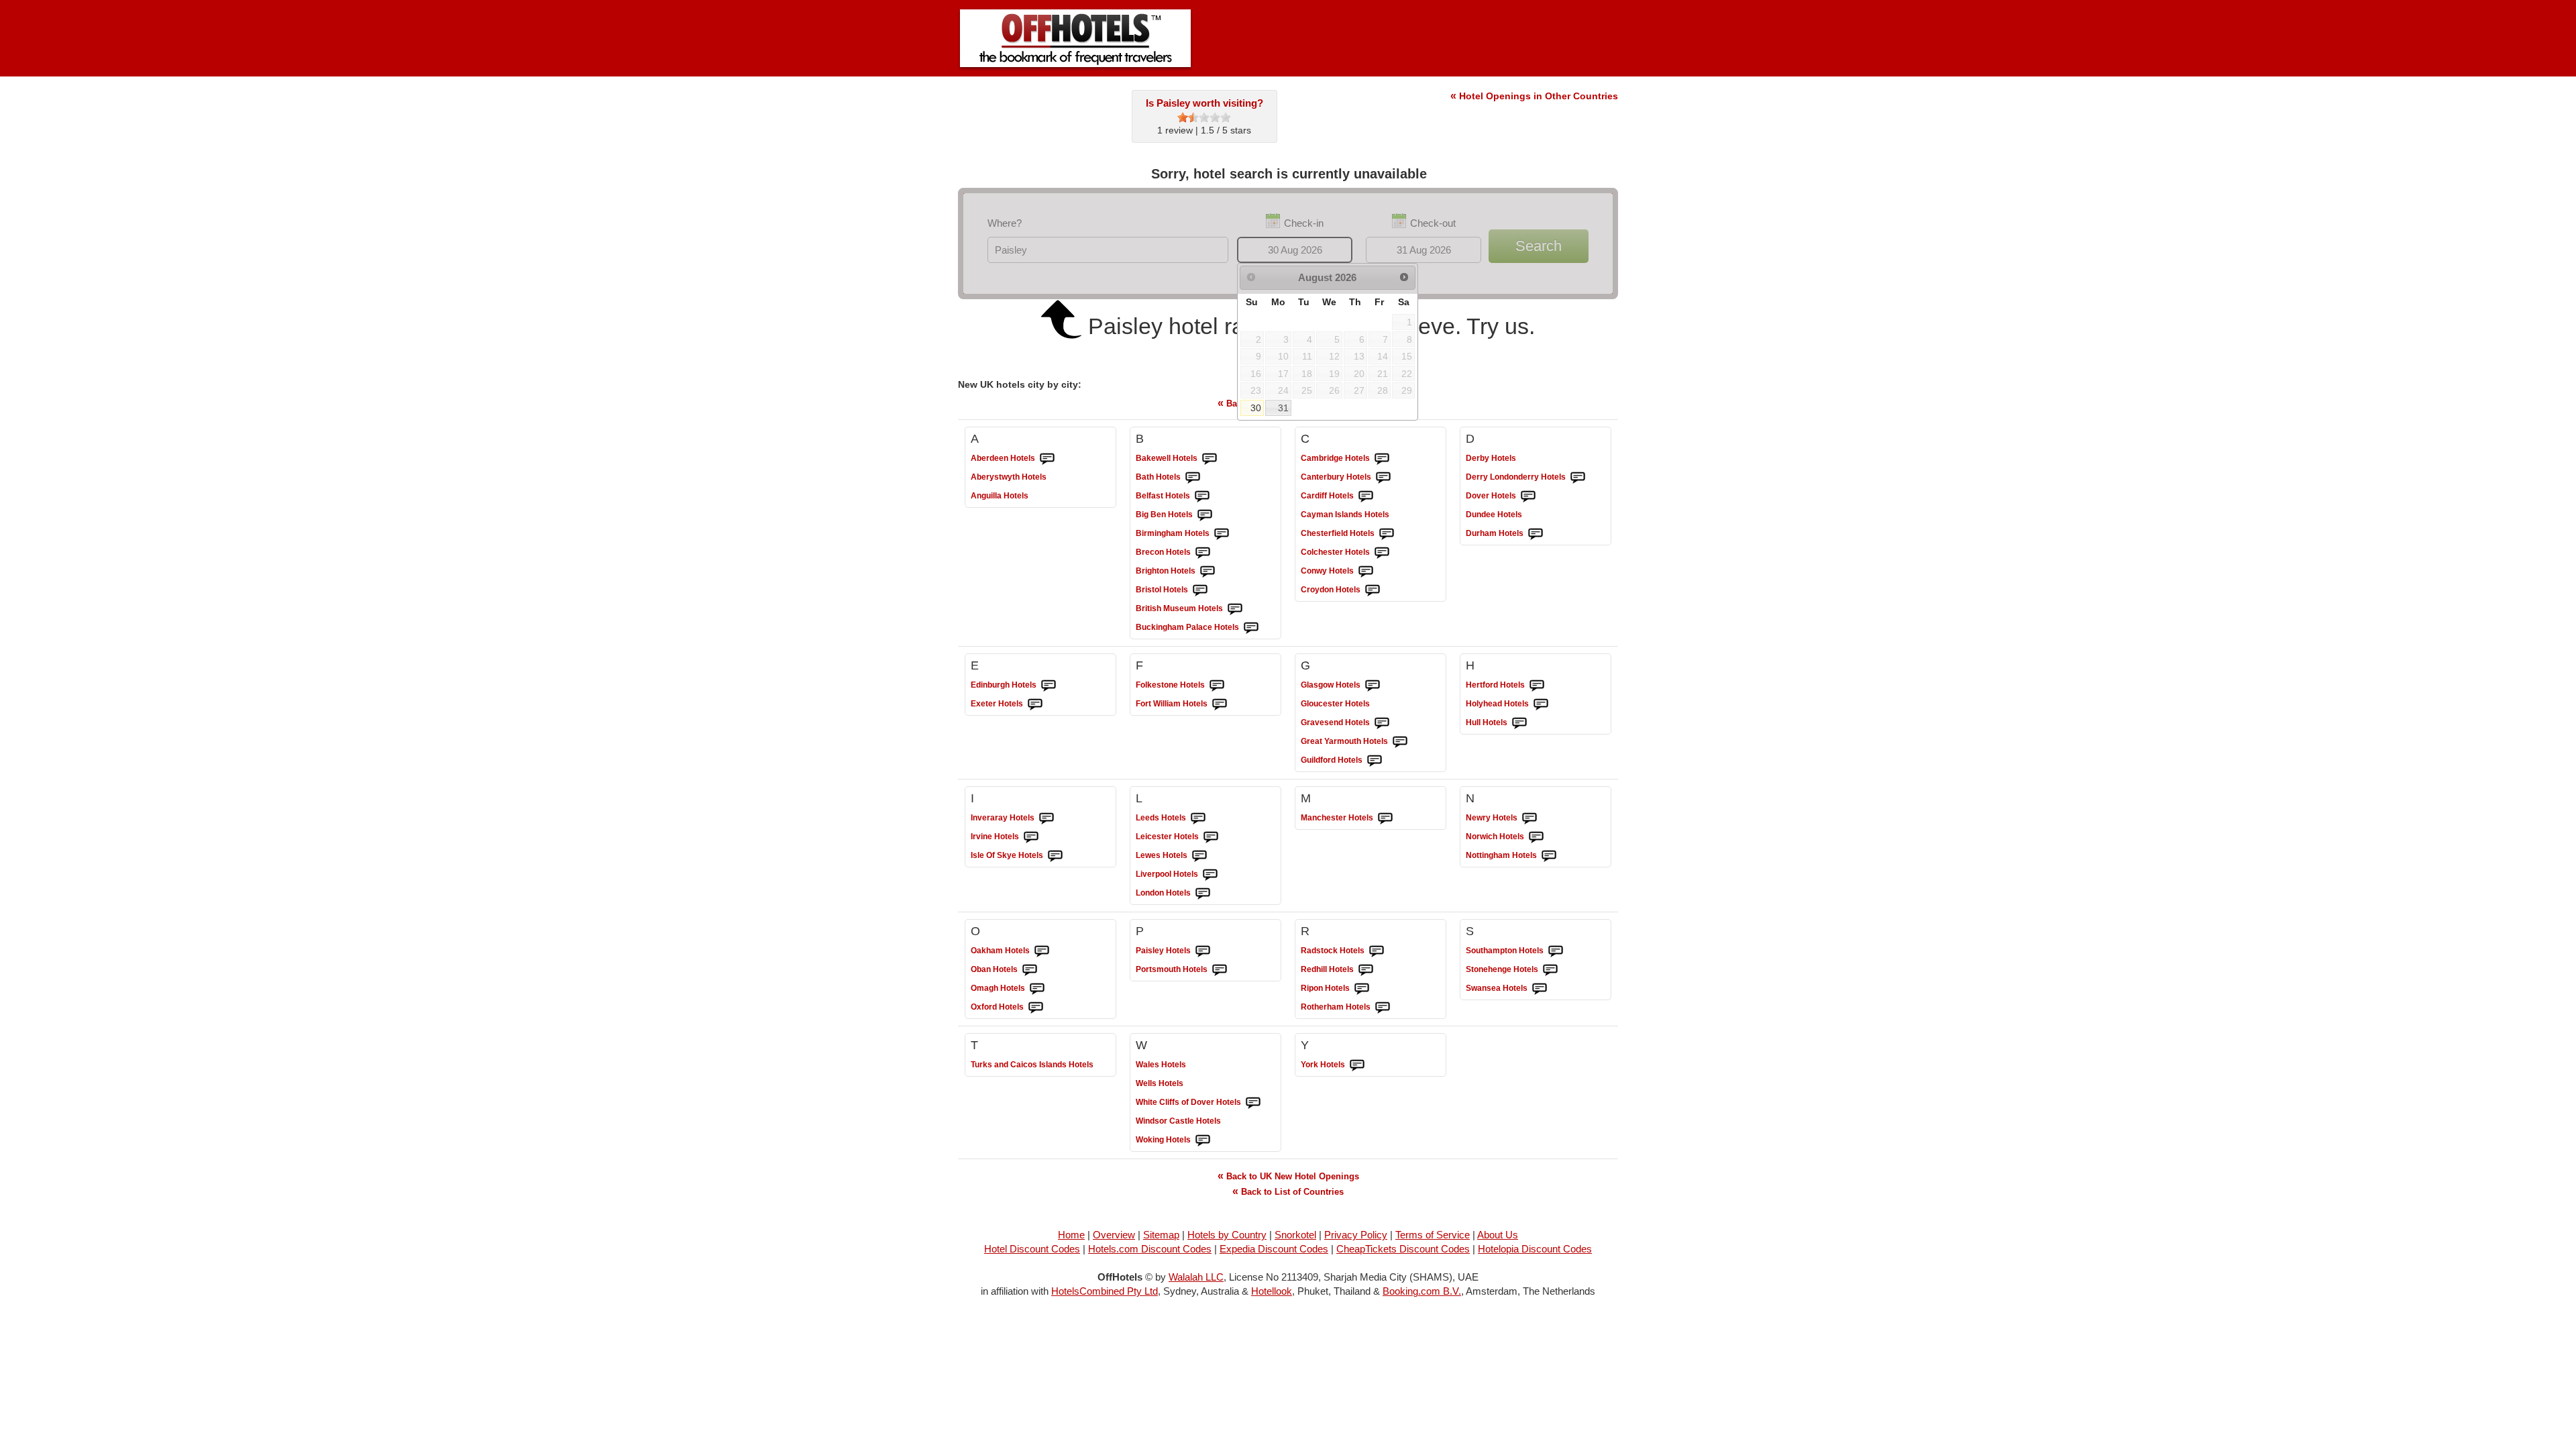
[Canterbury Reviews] (1383, 478)
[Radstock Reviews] (1377, 951)
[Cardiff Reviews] (1366, 496)
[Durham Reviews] (1536, 534)
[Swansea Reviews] (1540, 989)
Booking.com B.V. (1422, 1291)
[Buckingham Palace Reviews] (1251, 628)
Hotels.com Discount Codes (1150, 1249)
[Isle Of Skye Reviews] (1055, 856)
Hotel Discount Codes (1032, 1249)
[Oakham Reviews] (1042, 951)
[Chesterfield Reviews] (1387, 534)
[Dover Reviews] (1528, 496)
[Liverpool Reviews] (1210, 875)
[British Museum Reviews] (1235, 609)
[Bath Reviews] (1193, 478)
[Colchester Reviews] (1382, 553)
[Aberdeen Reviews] (1047, 459)
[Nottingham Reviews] (1549, 856)
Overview (1114, 1235)
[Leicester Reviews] (1211, 837)
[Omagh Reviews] (1037, 989)
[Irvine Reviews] (1031, 837)
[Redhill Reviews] (1366, 970)
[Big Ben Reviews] (1205, 515)
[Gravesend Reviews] (1382, 723)
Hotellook (1272, 1291)
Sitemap (1161, 1235)
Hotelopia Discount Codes (1535, 1249)
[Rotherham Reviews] (1383, 1008)
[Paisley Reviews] (1203, 951)
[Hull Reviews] (1519, 723)
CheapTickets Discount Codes (1403, 1249)
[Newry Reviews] (1529, 818)
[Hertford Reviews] (1537, 686)
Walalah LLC (1196, 1277)
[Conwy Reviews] (1366, 572)
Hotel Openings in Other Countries (1534, 96)
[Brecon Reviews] (1203, 553)
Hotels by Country (1227, 1235)
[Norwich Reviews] (1536, 837)
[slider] (1204, 117)
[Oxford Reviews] (1036, 1008)
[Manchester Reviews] (1385, 818)
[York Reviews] (1357, 1065)
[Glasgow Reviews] (1373, 686)
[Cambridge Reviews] (1382, 459)
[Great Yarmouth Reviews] (1400, 742)
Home (1071, 1235)
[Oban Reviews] (1030, 970)
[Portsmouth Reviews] (1220, 970)
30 (1256, 408)
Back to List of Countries (1288, 1191)
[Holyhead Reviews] (1541, 704)
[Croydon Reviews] (1373, 590)
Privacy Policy (1356, 1235)
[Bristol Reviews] (1200, 590)
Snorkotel (1295, 1235)
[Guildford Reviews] (1375, 761)
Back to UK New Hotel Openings (1288, 1176)
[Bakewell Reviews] (1210, 459)
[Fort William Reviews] (1220, 704)
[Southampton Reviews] (1556, 951)
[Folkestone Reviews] (1217, 686)
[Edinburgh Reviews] (1049, 686)
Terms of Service (1433, 1235)
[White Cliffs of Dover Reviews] (1253, 1103)
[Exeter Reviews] (1035, 704)
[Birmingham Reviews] (1222, 534)
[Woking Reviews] (1203, 1140)
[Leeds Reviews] (1198, 818)
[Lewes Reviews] (1199, 856)
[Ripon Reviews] (1362, 989)
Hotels (1003, 458)
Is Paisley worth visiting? (1204, 103)
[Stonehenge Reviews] (1550, 970)
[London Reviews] (1203, 894)
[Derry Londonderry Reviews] (1578, 478)
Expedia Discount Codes (1274, 1249)
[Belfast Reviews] (1202, 496)
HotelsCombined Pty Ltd (1105, 1291)
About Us (1498, 1235)
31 (1283, 408)
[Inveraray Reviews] (1046, 818)
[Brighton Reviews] (1207, 572)
